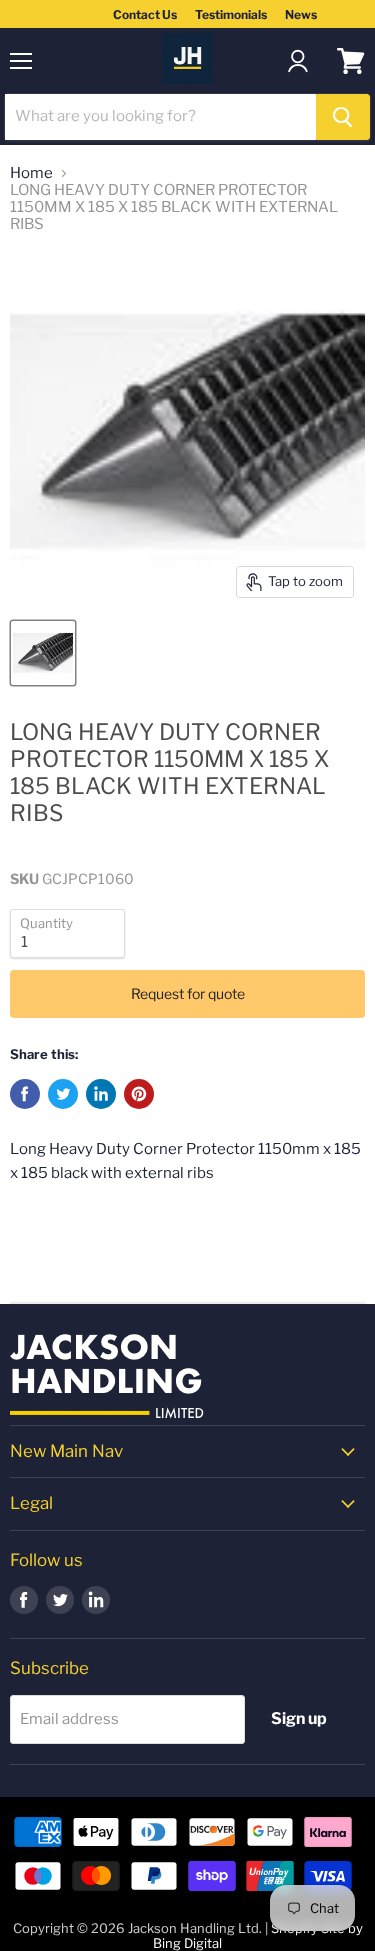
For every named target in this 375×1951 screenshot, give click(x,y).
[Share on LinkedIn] (101, 1094)
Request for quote (188, 993)
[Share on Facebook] (25, 1094)
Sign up (299, 1718)
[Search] (343, 117)
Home (31, 173)
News (301, 14)
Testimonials (231, 14)
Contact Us (145, 14)
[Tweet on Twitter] (63, 1094)
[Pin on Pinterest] (139, 1094)
